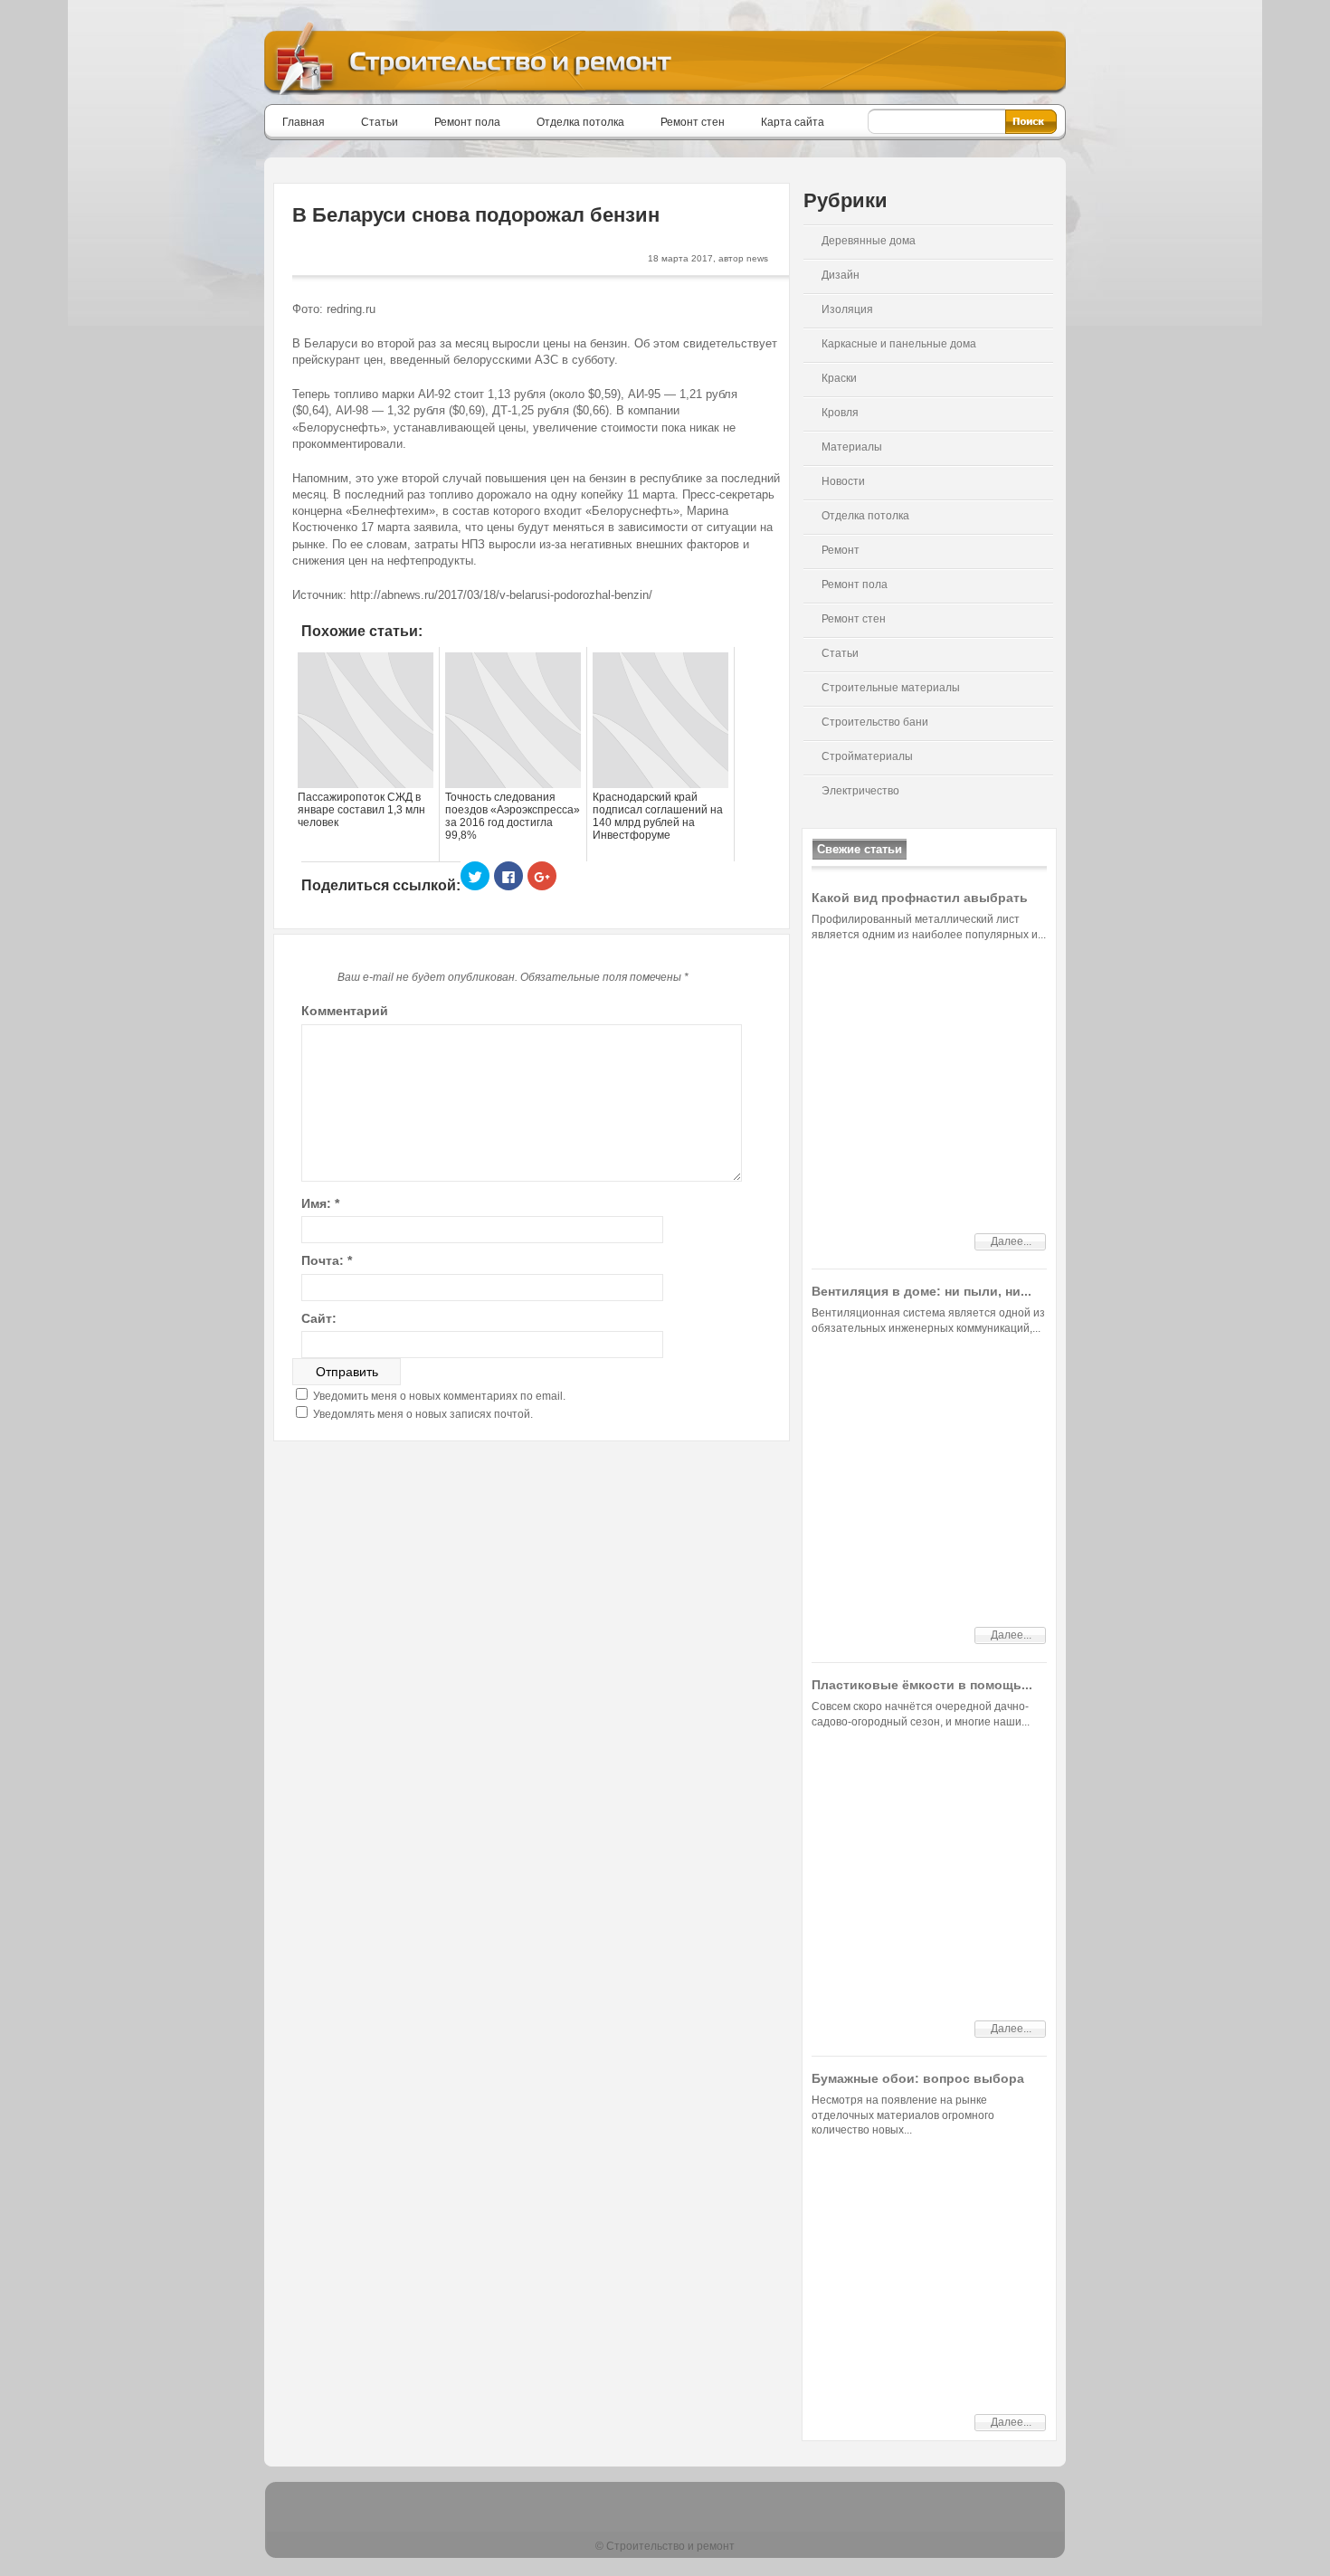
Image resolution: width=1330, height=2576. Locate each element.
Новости (843, 481)
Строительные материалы (891, 688)
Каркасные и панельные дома (899, 344)
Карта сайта (793, 122)
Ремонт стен (693, 122)
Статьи (380, 122)
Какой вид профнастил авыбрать (920, 898)
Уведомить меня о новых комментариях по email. (439, 1396)
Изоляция (847, 309)
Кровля (840, 413)
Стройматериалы (867, 756)
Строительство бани (875, 722)
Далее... (1011, 1241)
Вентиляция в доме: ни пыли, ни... (921, 1291)
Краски (839, 378)
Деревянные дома (869, 241)
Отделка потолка (580, 122)
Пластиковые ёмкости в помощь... (922, 1685)
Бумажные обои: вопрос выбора (918, 2078)
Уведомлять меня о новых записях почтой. (423, 1414)
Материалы (852, 447)
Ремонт (841, 550)
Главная (304, 122)
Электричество (860, 791)
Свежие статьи (860, 849)
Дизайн (841, 275)
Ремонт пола (467, 122)
